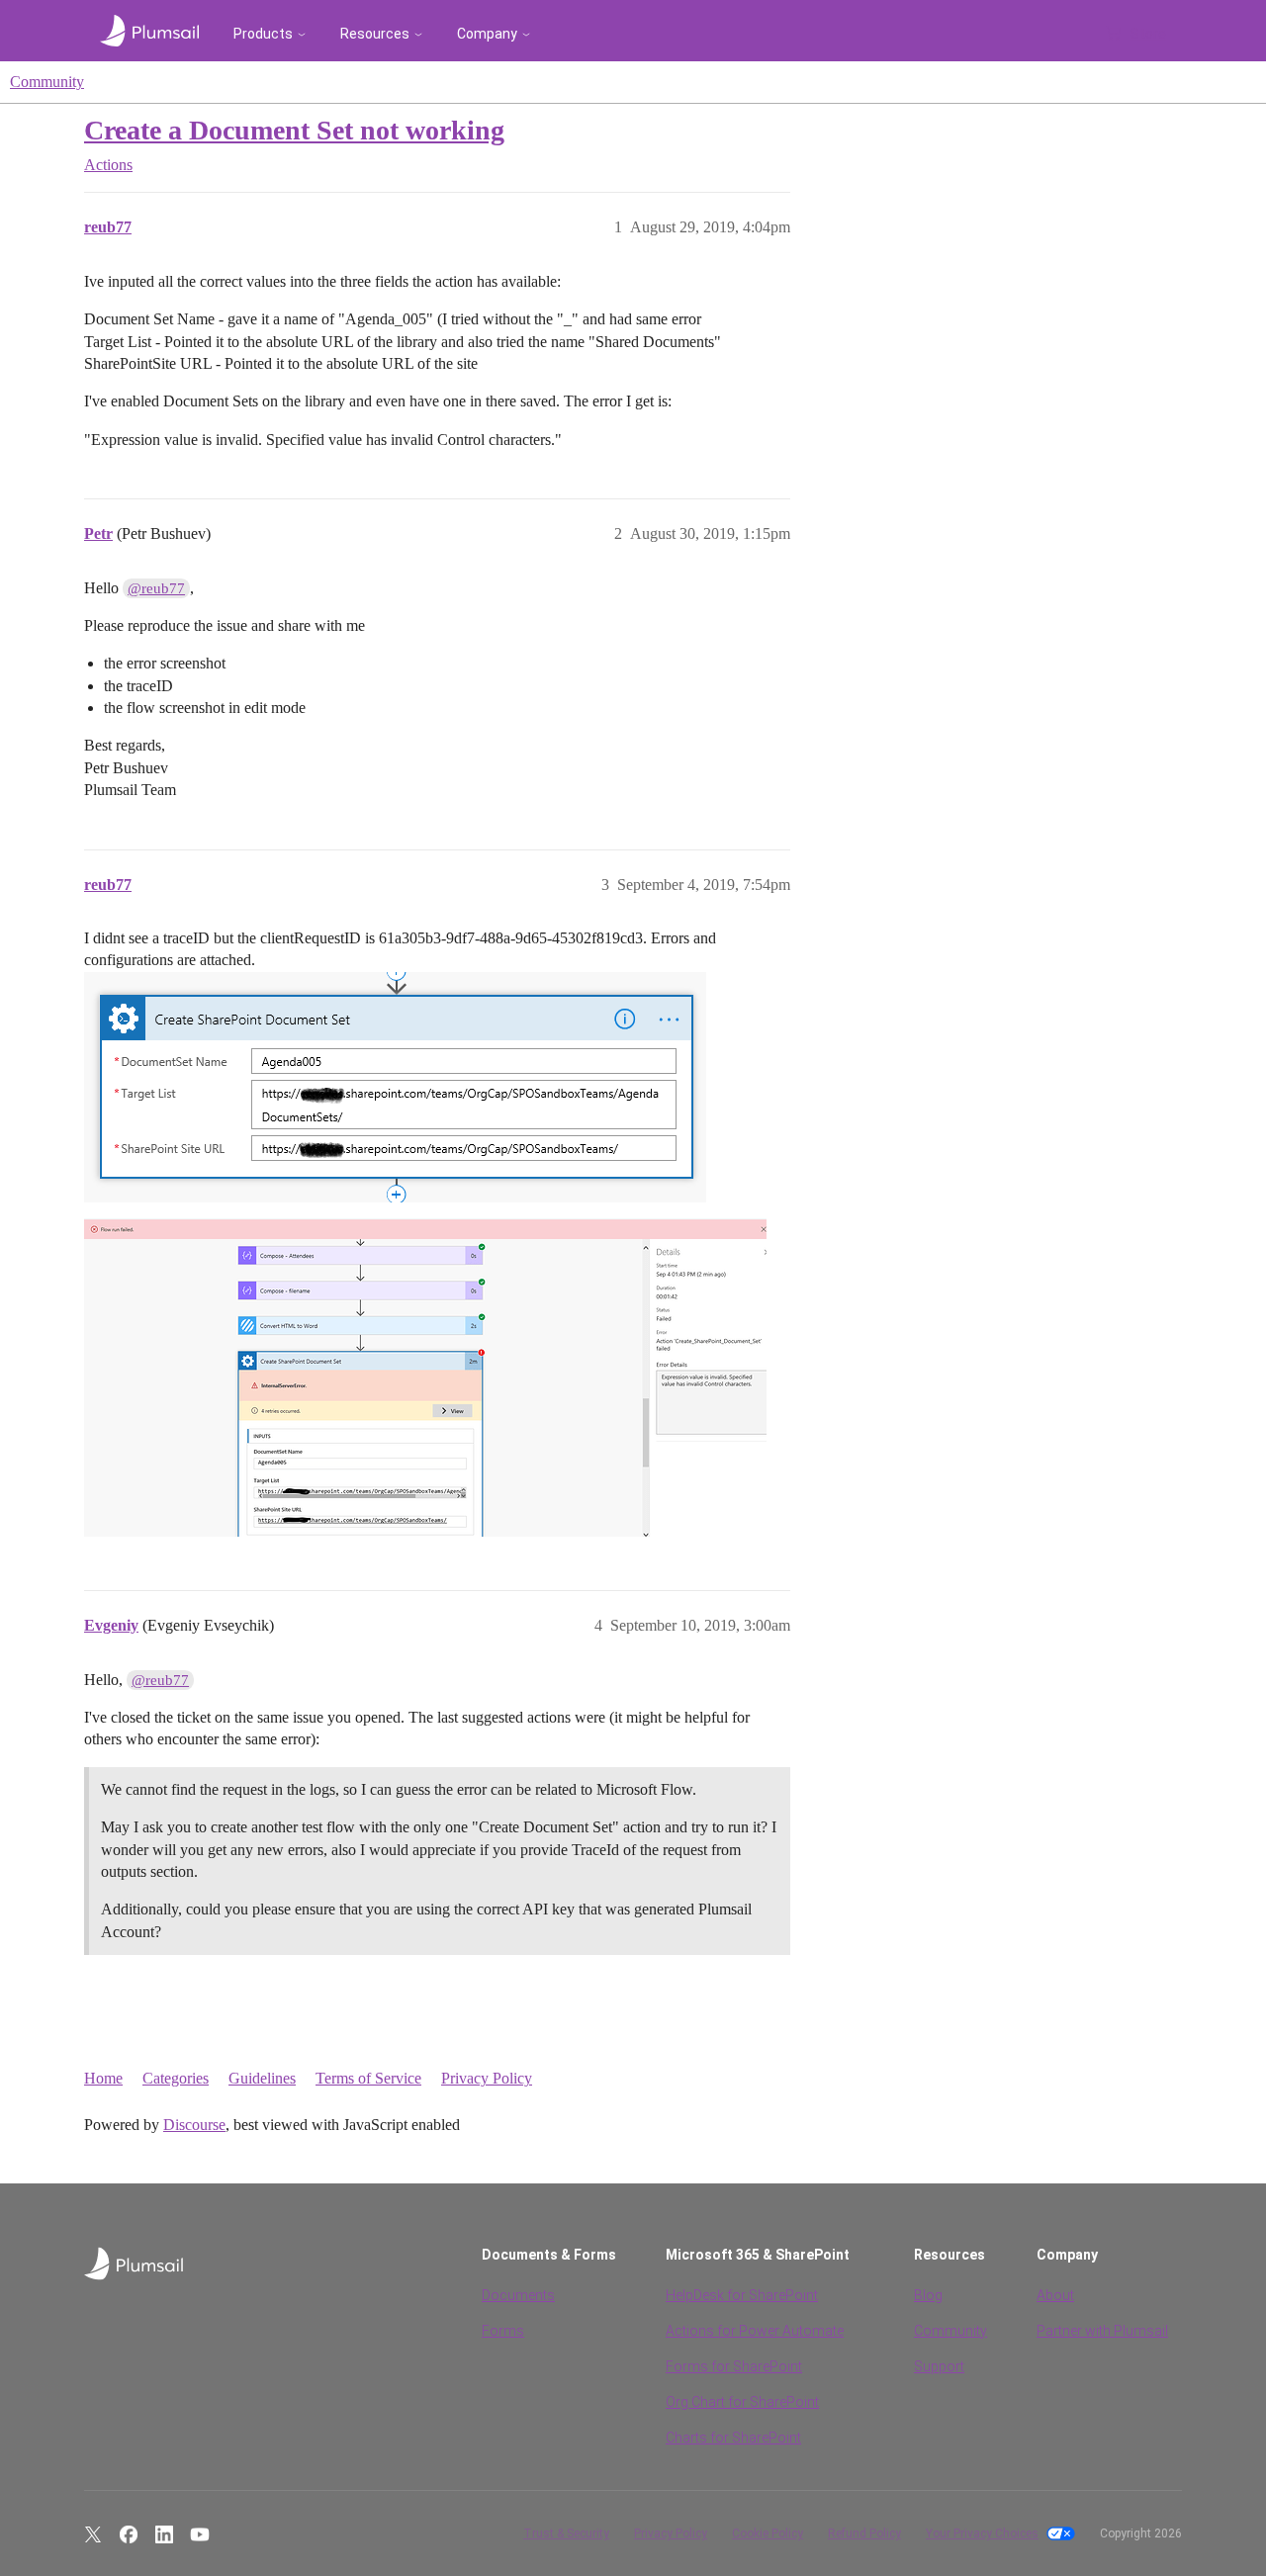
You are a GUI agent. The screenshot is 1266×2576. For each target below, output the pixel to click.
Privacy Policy (487, 2078)
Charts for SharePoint (733, 2438)
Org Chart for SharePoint (742, 2402)
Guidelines (262, 2078)
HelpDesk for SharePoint (742, 2295)
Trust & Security (566, 2533)
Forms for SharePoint (734, 2366)
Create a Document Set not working (294, 130)
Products (263, 34)
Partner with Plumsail (1102, 2331)
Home (103, 2078)
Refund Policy (864, 2533)
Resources (375, 34)
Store (1148, 34)
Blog (928, 2295)
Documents (518, 2295)
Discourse (194, 2125)
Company (487, 34)
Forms (503, 2331)
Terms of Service (368, 2078)
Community (47, 82)
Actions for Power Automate (755, 2331)
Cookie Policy (768, 2533)
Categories (176, 2078)
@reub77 (156, 588)
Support (939, 2366)
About (1055, 2295)
